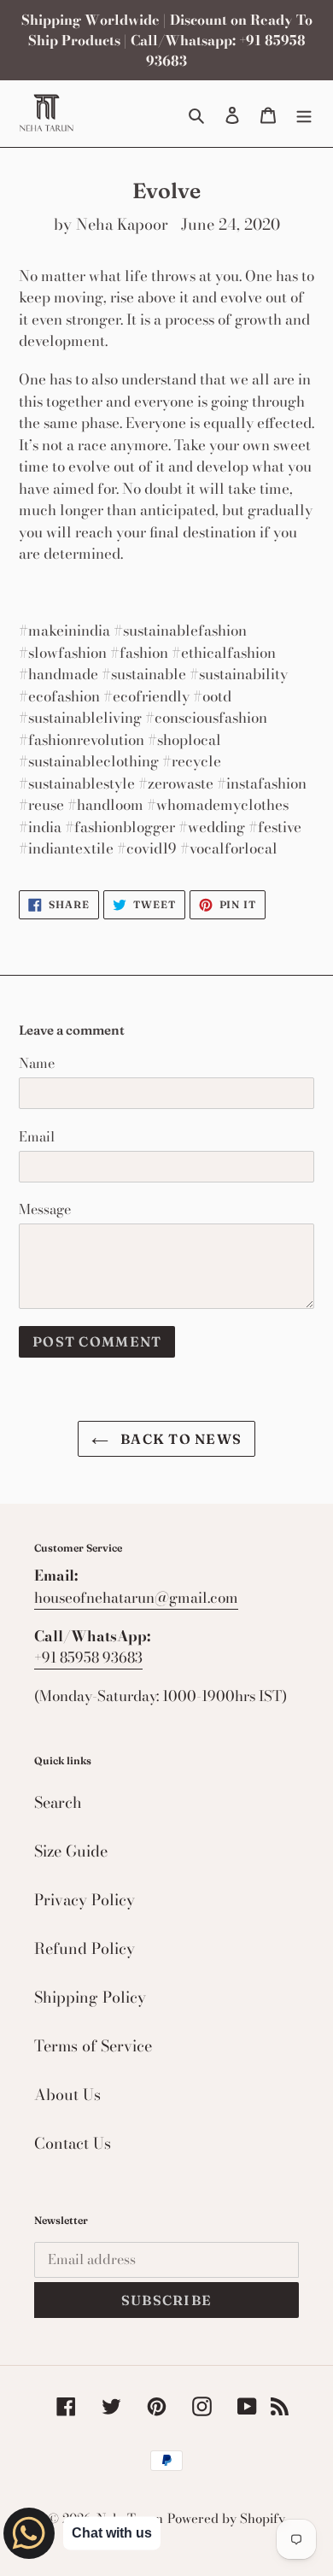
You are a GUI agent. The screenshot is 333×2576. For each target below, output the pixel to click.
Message (45, 1209)
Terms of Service (93, 2046)
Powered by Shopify (226, 2518)
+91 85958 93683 (88, 1658)
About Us (67, 2095)
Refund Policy (85, 1948)
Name (37, 1063)
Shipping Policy (90, 1997)
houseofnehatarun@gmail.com (136, 1598)
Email (37, 1136)
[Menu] (304, 113)
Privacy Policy (85, 1900)
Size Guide (71, 1851)
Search (58, 1802)
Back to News (180, 1439)
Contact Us (73, 2143)
